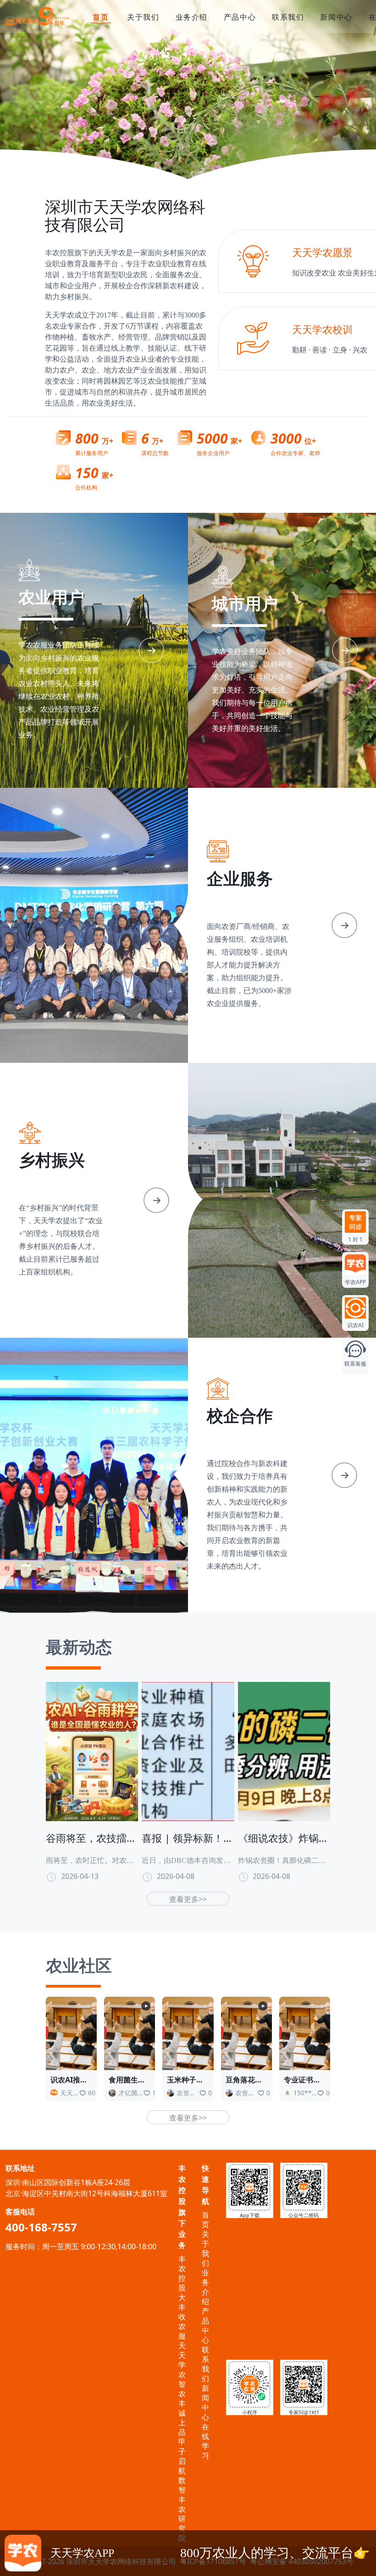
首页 (101, 17)
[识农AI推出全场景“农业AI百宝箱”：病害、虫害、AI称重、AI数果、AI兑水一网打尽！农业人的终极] (71, 2032)
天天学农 (182, 2360)
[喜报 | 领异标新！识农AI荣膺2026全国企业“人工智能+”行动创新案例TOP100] (188, 1751)
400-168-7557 (41, 2227)
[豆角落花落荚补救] (246, 2032)
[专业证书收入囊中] (305, 2032)
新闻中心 (336, 17)
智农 (182, 2389)
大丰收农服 (182, 2317)
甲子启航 (182, 2456)
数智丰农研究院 (182, 2509)
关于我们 (143, 17)
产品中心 (240, 17)
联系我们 (288, 17)
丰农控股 (182, 2273)
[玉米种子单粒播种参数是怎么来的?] (188, 2032)
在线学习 (205, 2441)
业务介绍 (192, 17)
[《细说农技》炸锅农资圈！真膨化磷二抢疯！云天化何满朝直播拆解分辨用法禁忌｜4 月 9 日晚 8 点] (284, 1751)
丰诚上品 (182, 2418)
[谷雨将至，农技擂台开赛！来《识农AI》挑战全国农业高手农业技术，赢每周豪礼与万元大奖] (92, 1751)
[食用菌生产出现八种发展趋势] (130, 2032)
